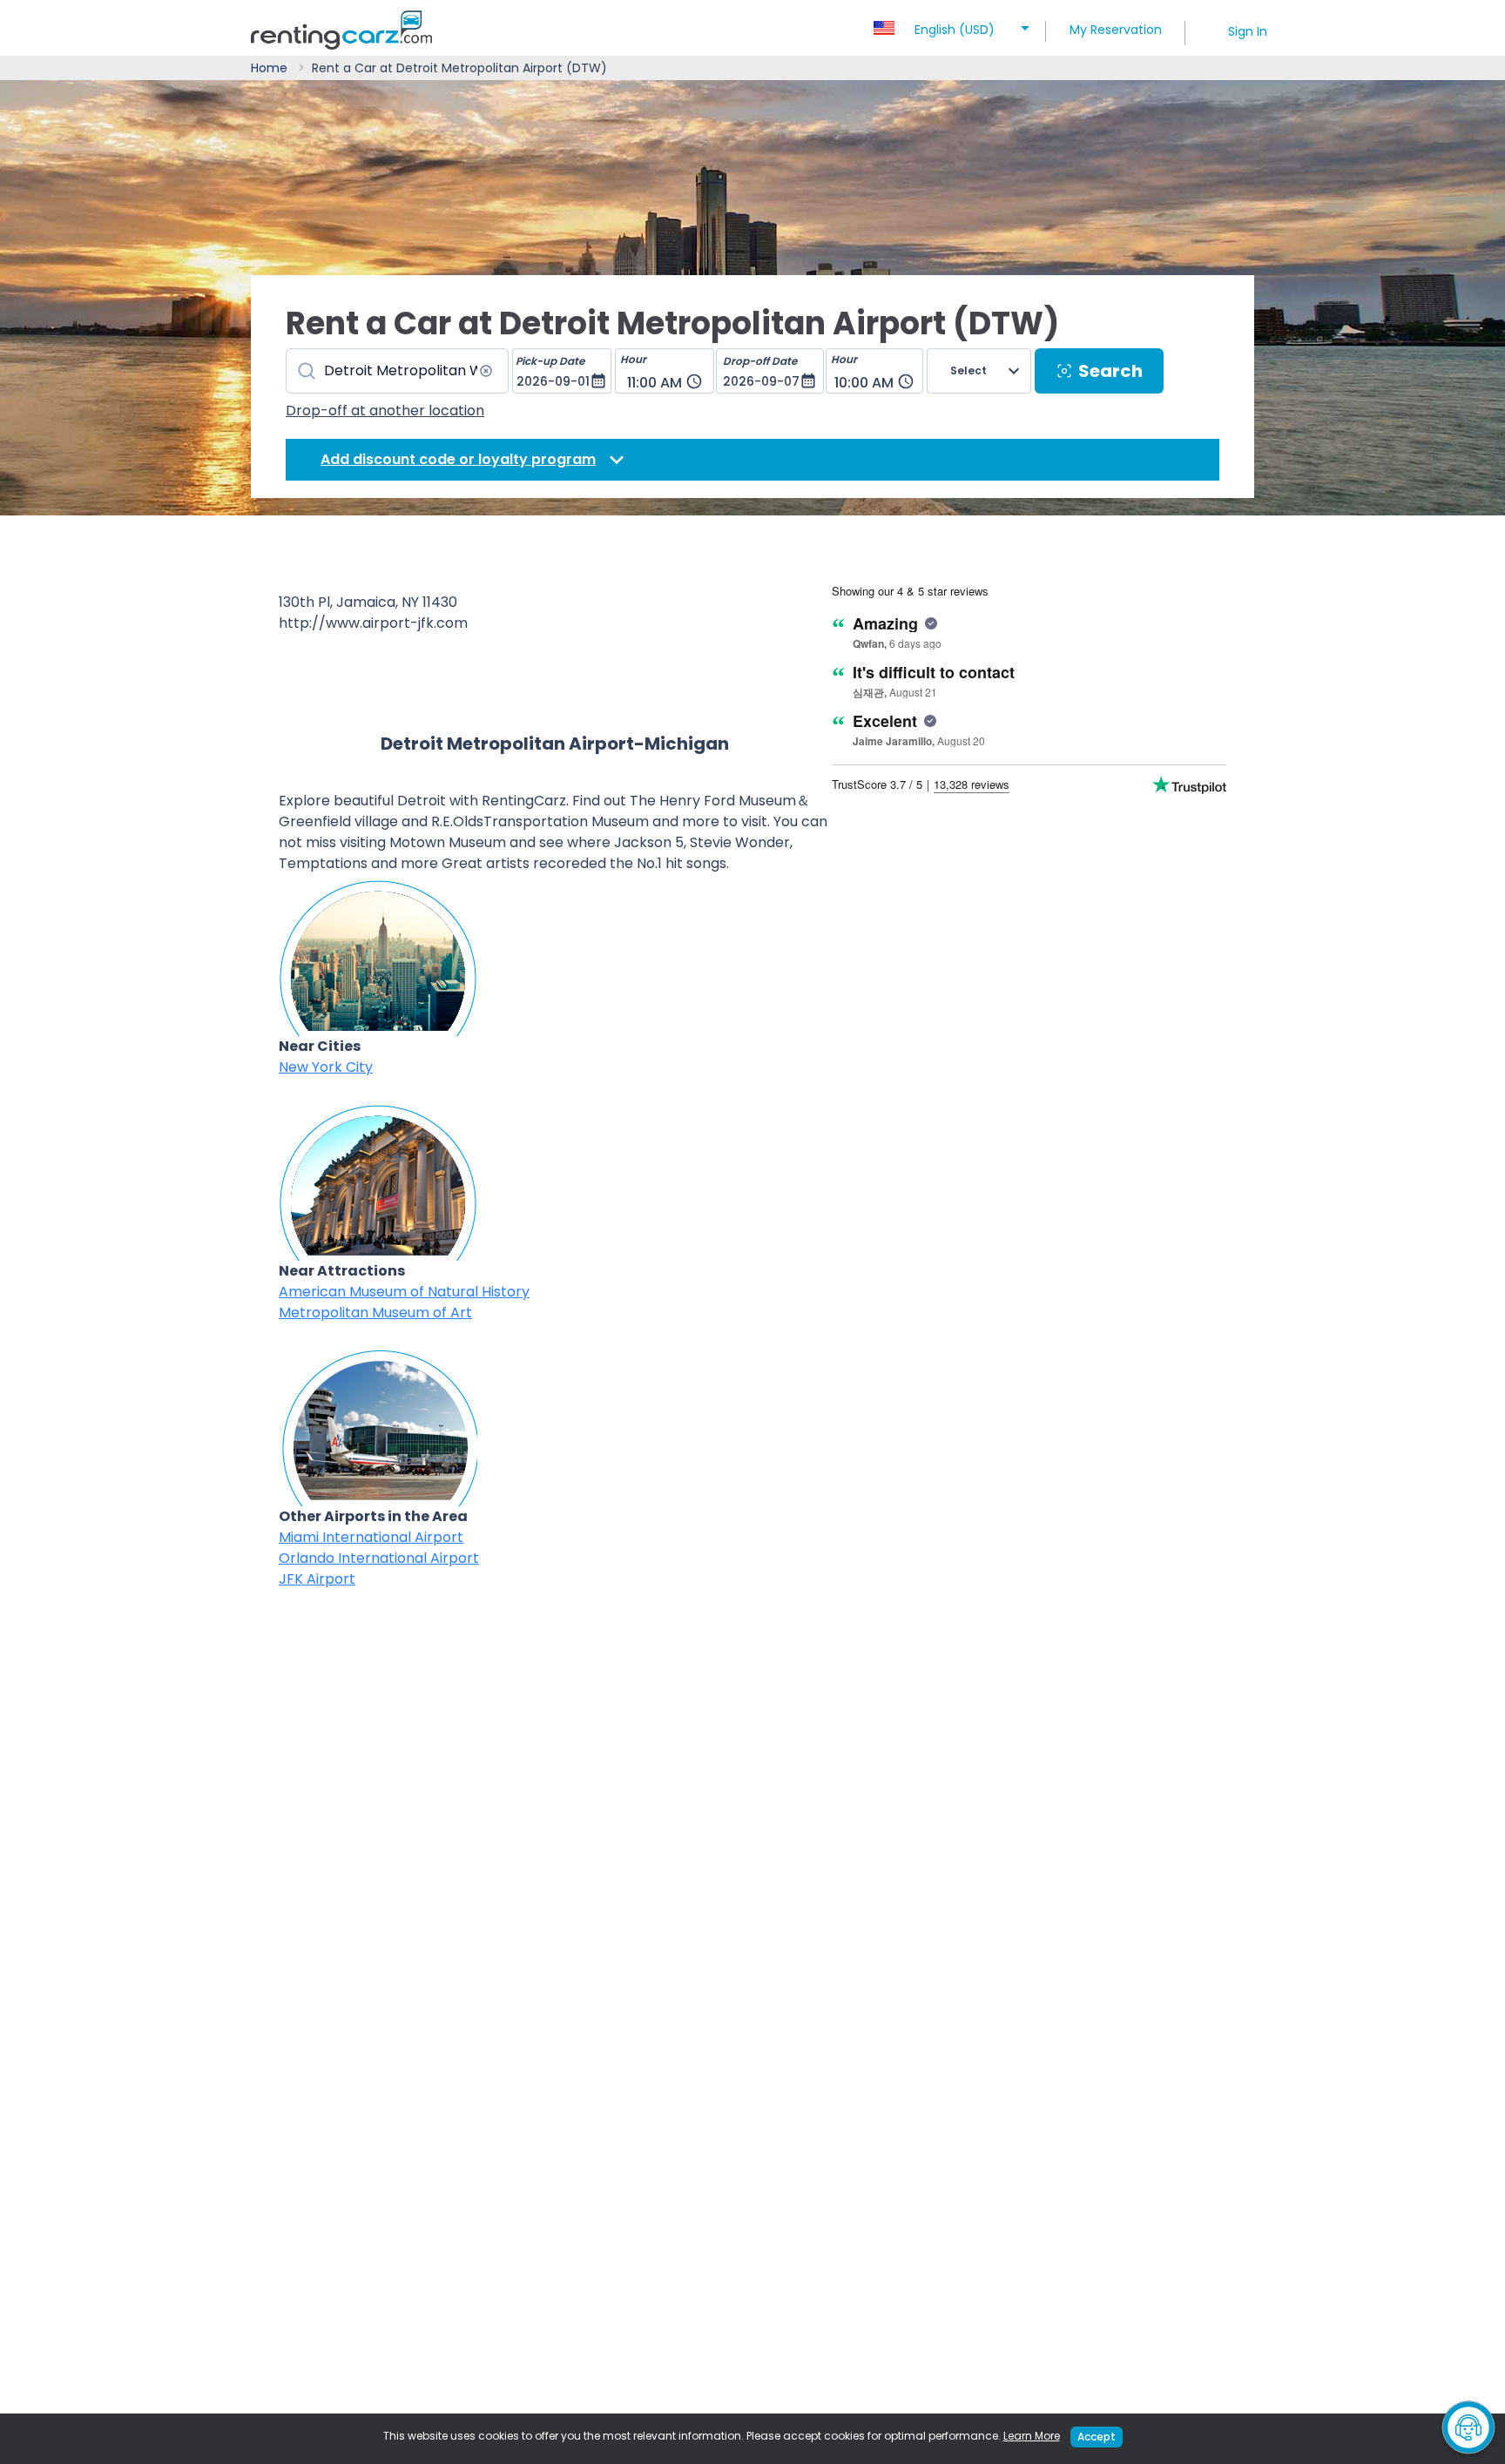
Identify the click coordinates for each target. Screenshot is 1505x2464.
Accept (1097, 2437)
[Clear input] (486, 371)
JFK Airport (317, 1579)
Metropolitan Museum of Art (375, 1313)
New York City (326, 1067)
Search (1110, 371)
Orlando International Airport (379, 1558)
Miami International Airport (371, 1537)
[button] (955, 24)
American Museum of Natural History (404, 1292)
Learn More (1032, 2436)
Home (269, 68)
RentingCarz (524, 801)
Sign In (1248, 31)
